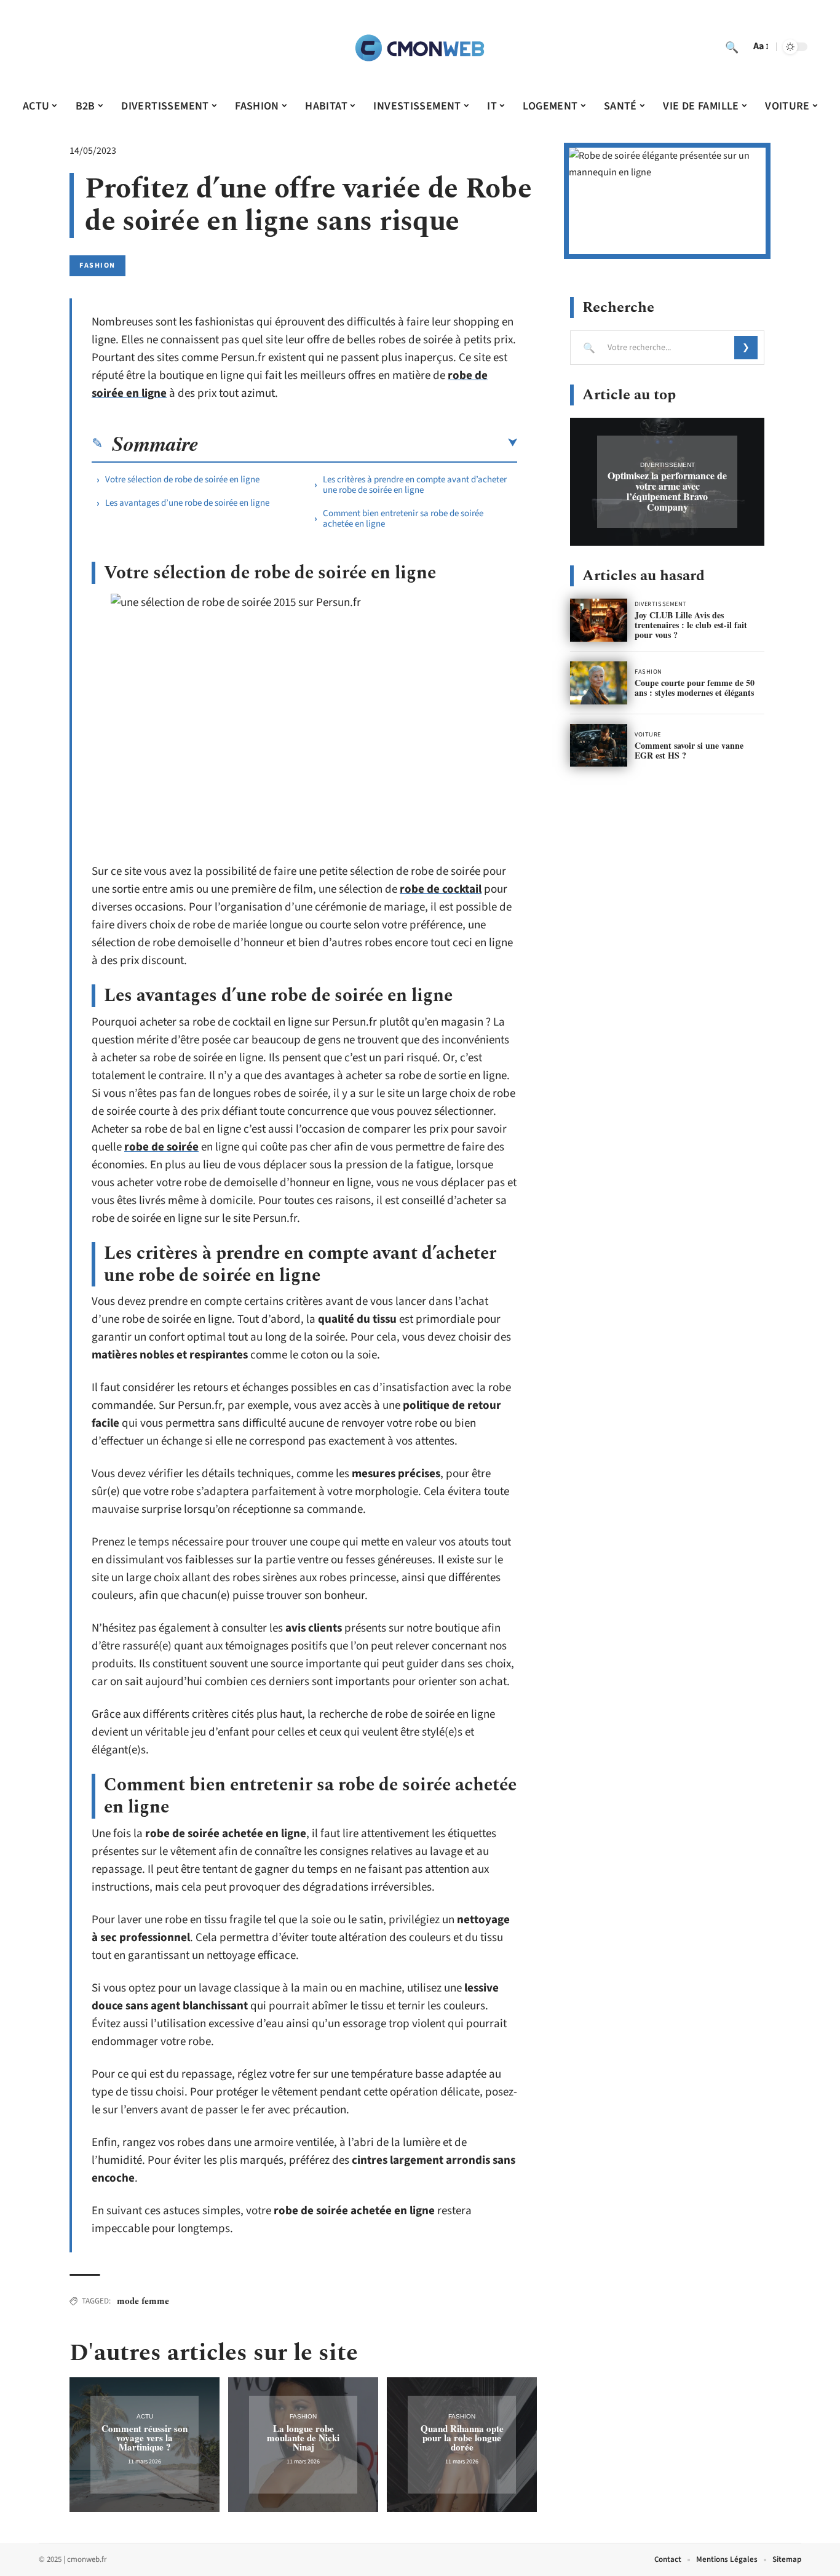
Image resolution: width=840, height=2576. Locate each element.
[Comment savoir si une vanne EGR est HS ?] (599, 746)
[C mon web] (420, 47)
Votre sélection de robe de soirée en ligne (182, 480)
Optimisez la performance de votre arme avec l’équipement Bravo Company (667, 491)
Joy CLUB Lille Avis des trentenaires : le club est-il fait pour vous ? (691, 625)
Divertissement (668, 465)
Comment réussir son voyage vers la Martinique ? (145, 2438)
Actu (145, 2416)
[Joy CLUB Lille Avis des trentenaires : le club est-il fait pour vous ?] (599, 620)
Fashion (97, 265)
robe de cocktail (441, 889)
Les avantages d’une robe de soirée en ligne (187, 503)
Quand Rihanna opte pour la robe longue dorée (462, 2438)
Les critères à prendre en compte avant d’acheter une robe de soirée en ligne (415, 485)
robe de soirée (161, 1147)
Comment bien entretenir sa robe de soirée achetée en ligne (403, 519)
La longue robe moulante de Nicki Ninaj (303, 2438)
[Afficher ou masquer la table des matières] (358, 443)
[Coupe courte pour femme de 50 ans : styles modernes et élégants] (599, 683)
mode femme (143, 2301)
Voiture (648, 735)
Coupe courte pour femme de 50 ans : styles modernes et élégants (695, 688)
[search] (732, 47)
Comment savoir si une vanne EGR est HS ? (689, 750)
